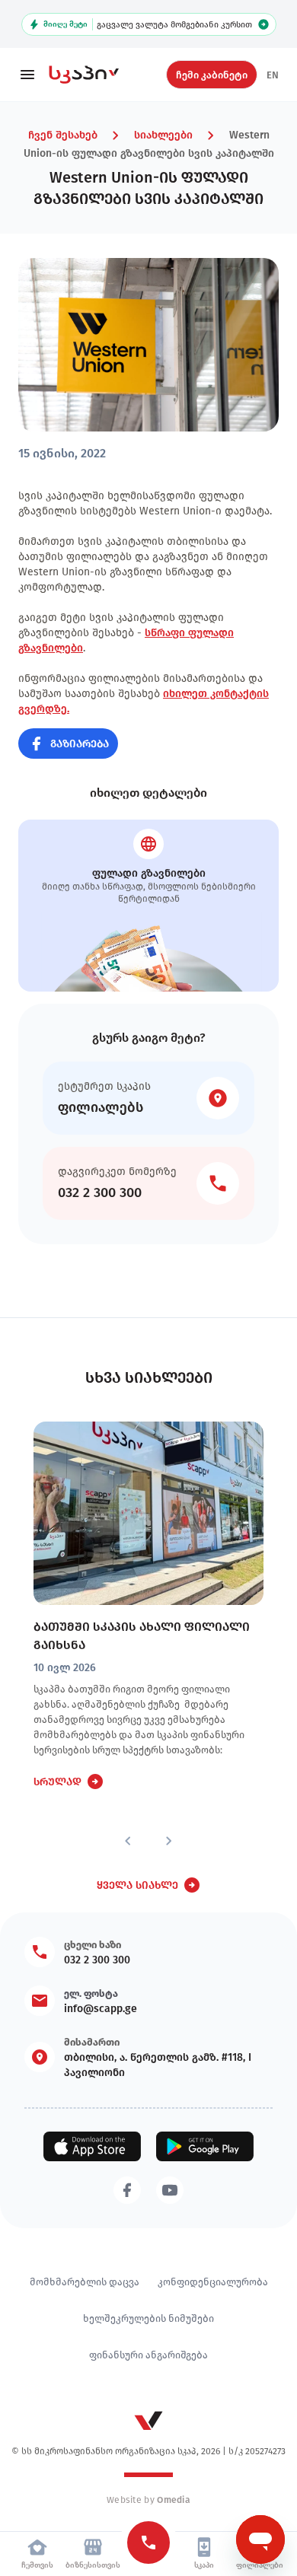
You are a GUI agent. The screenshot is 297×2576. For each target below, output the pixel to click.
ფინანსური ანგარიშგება (148, 2355)
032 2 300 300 (97, 1960)
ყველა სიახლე (137, 1885)
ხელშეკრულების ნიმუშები (148, 2318)
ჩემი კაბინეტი (212, 75)
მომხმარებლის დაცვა (85, 2281)
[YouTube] (170, 2190)
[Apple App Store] (92, 2146)
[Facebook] (127, 2190)
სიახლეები (163, 135)
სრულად (57, 1782)
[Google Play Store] (205, 2146)
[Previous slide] (128, 1841)
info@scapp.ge (101, 2008)
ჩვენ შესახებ (63, 135)
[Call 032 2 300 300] (148, 2543)
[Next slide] (169, 1841)
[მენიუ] (27, 75)
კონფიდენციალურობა (213, 2281)
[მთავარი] (94, 75)
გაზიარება (80, 744)
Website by (148, 2500)
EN (273, 75)
